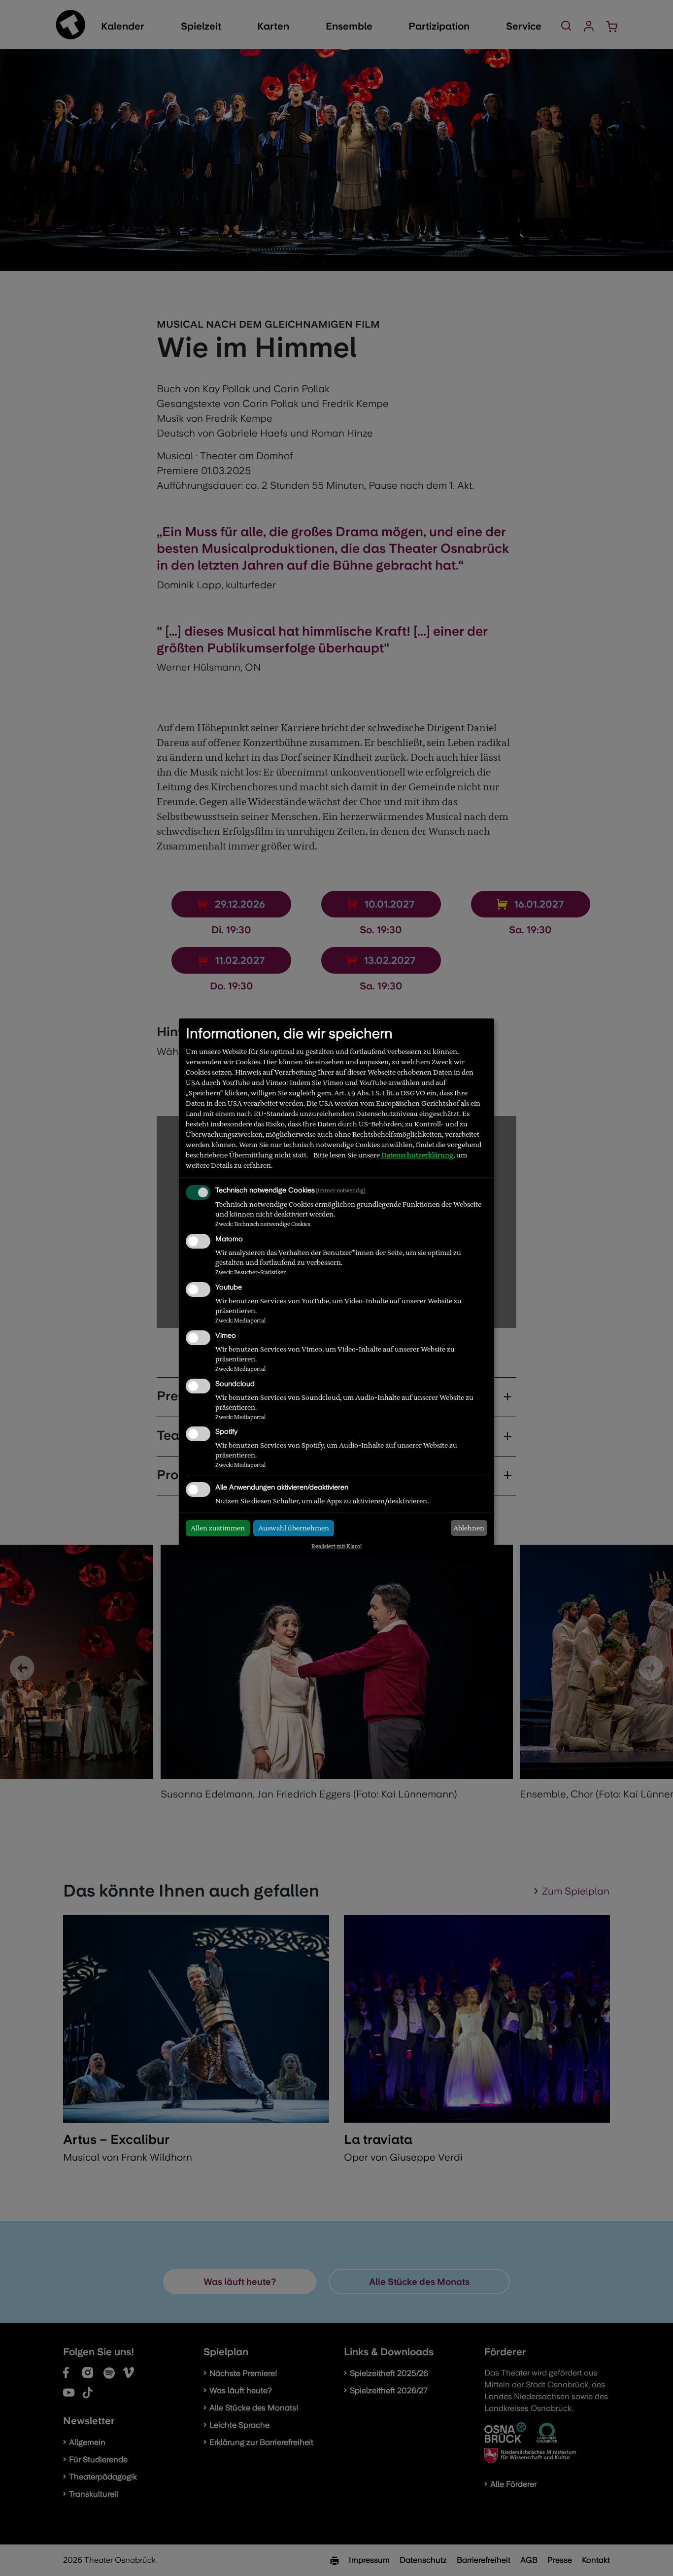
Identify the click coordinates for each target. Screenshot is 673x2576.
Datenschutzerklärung (417, 1155)
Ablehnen (469, 1528)
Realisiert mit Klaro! (336, 1546)
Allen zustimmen (218, 1528)
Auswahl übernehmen (294, 1528)
